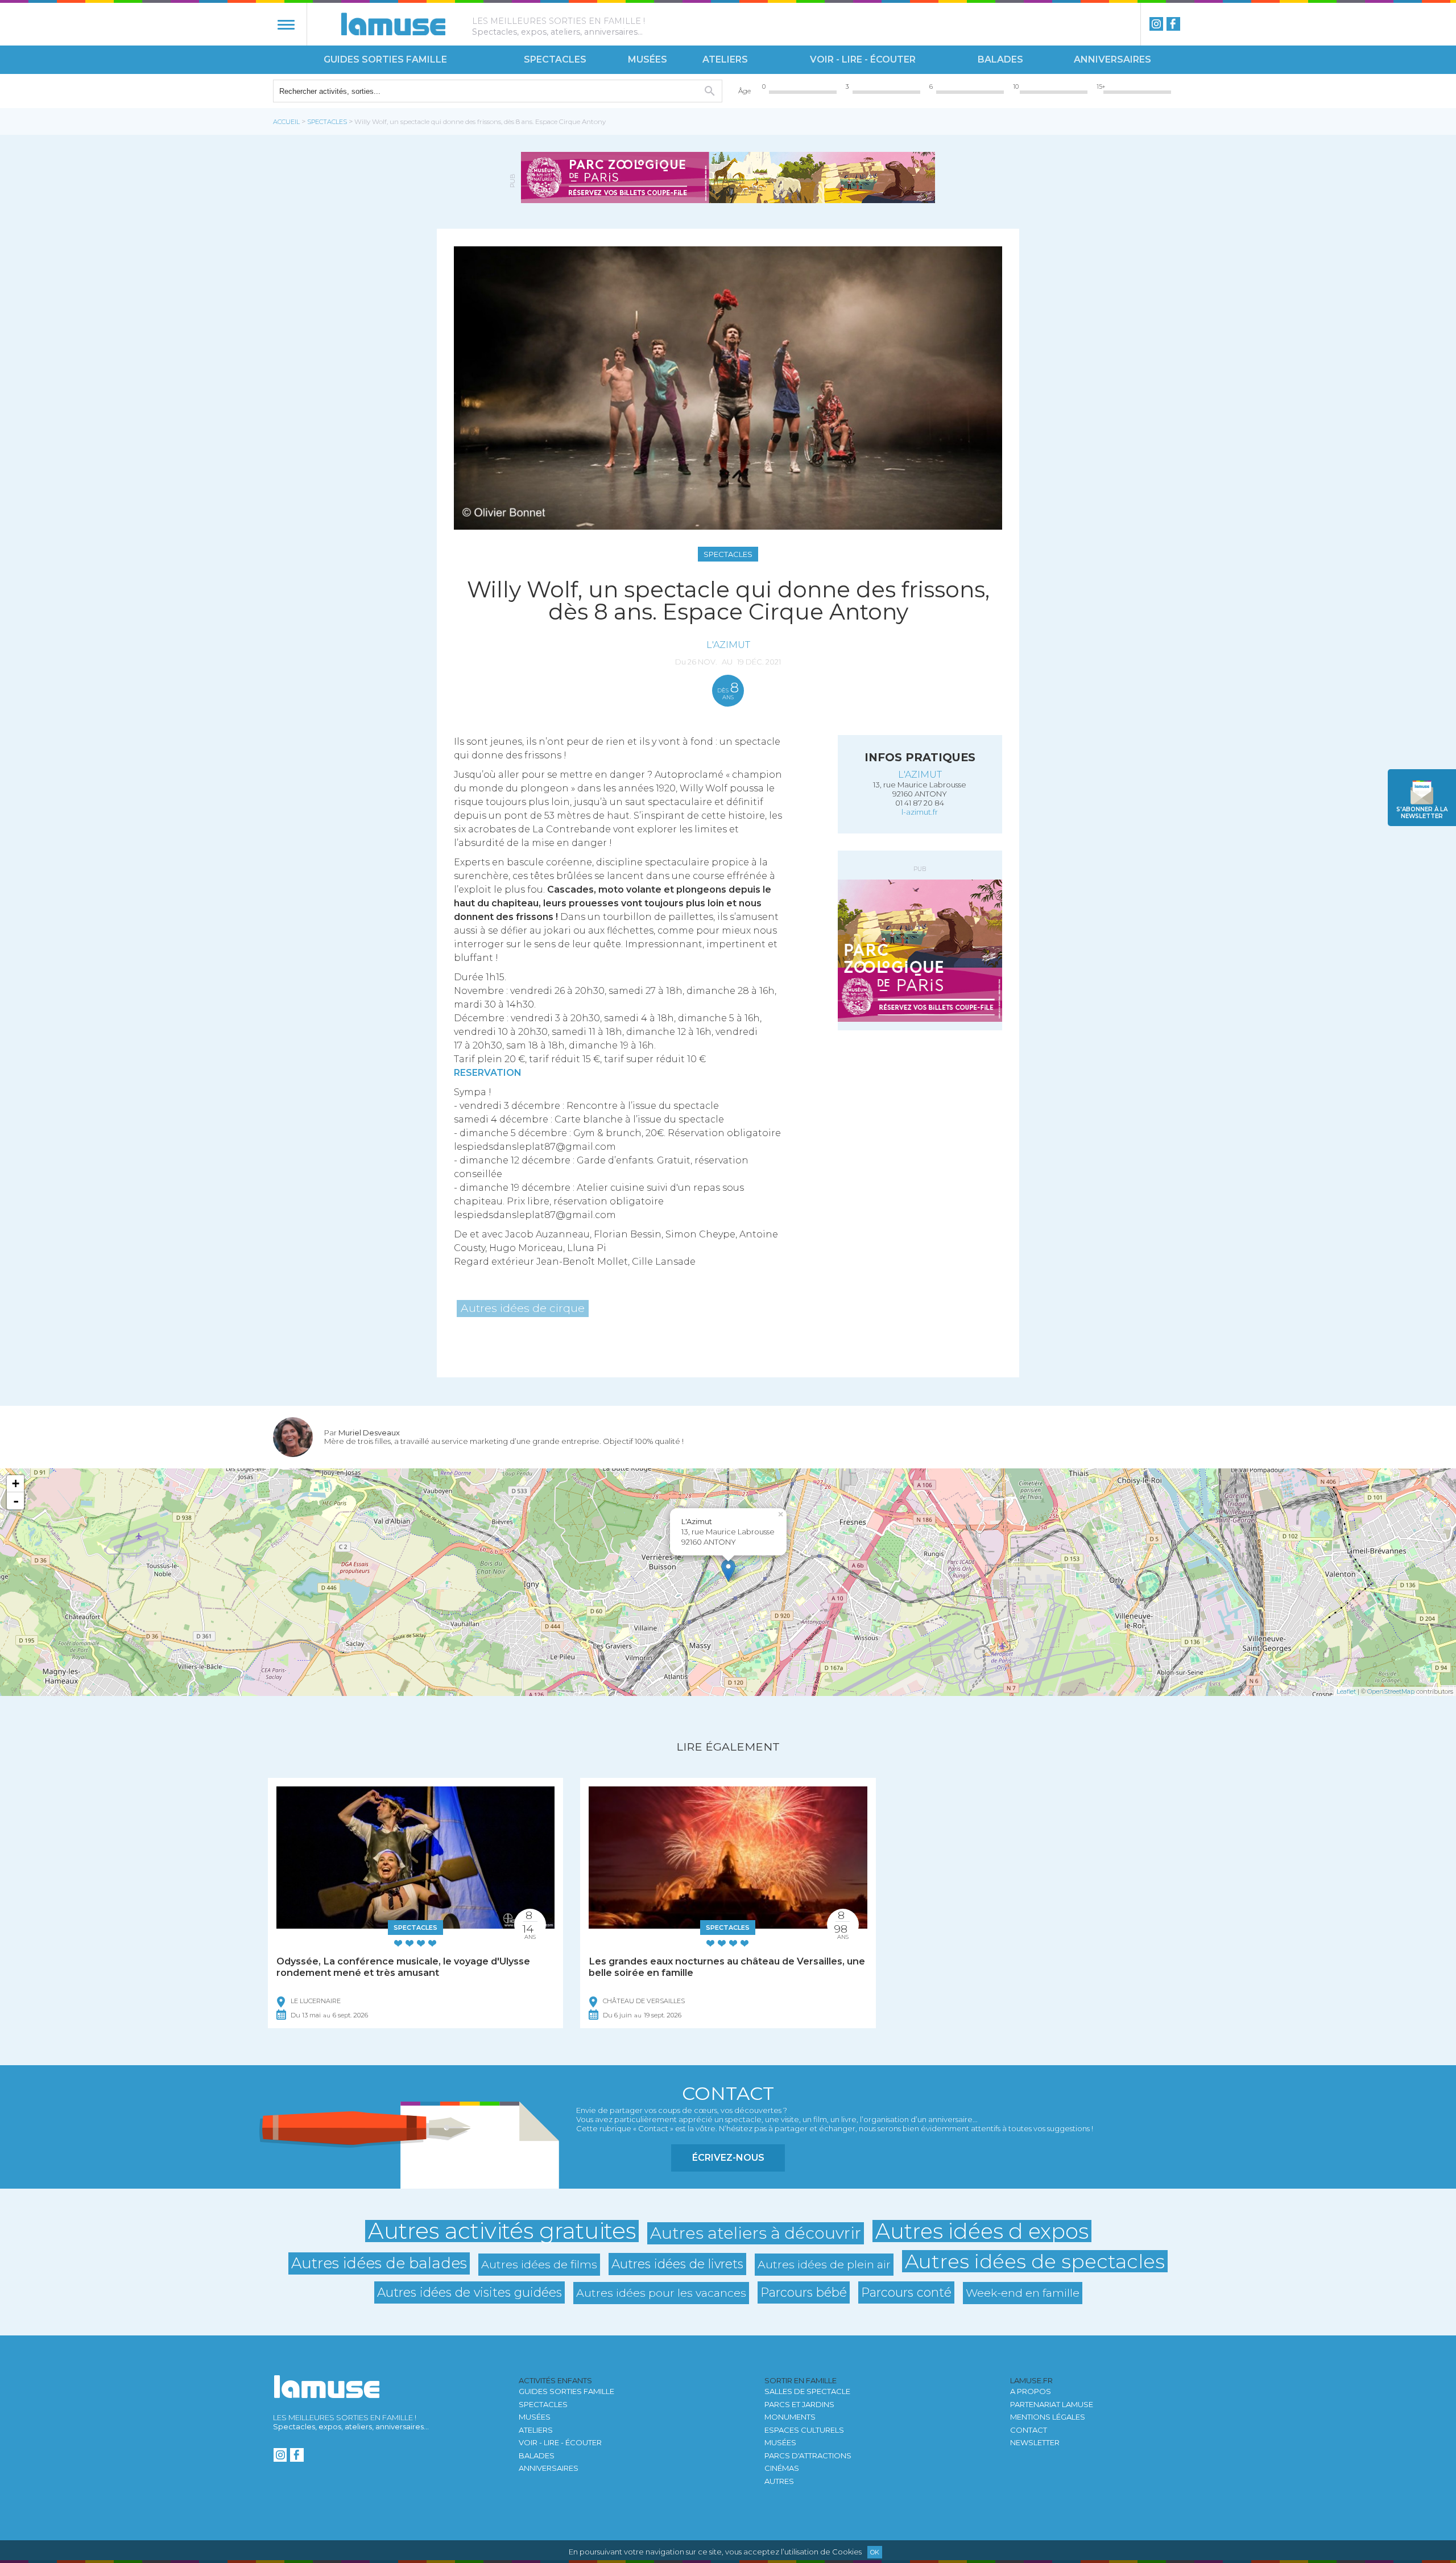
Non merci (643, 1308)
